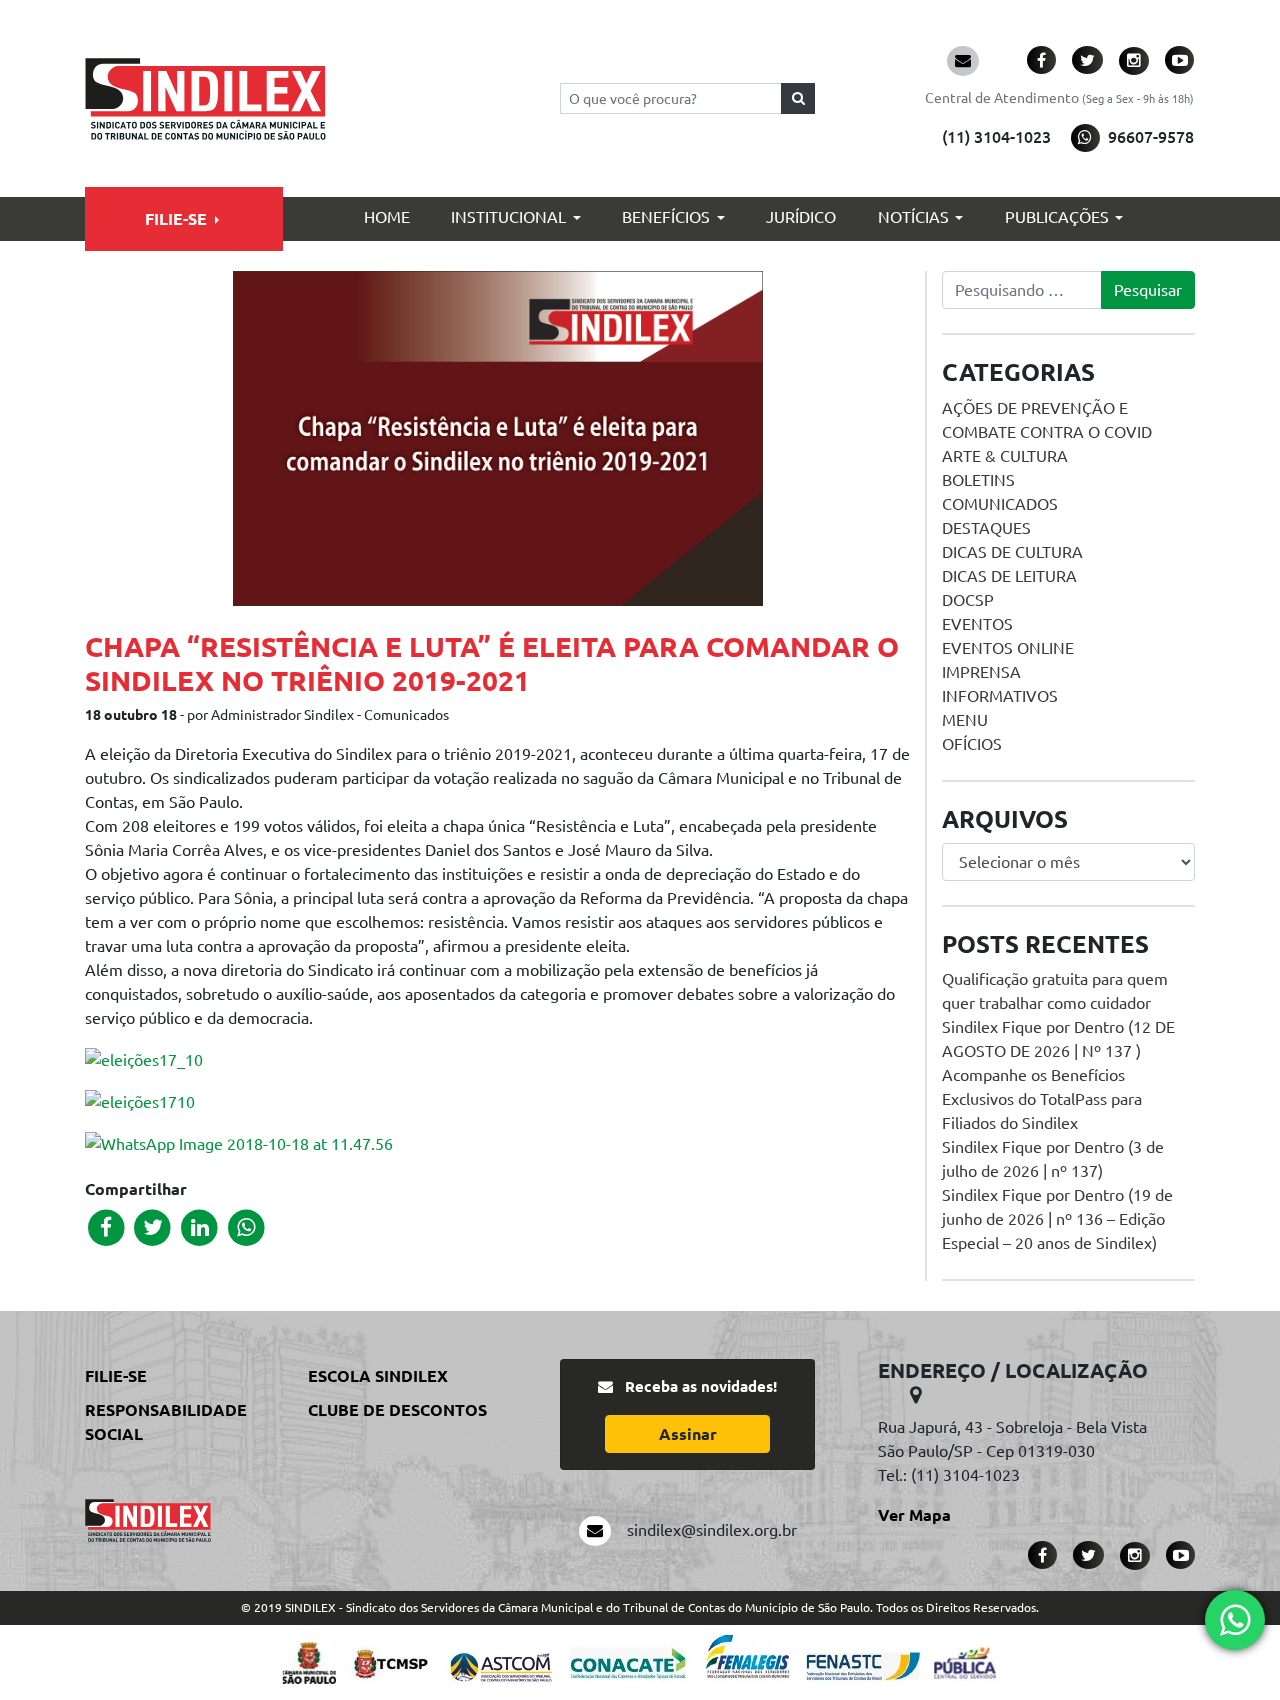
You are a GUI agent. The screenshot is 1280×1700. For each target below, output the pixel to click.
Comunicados (1000, 504)
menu (965, 720)
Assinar (688, 1434)
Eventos (977, 624)
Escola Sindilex (378, 1376)
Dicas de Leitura (1009, 576)
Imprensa (981, 672)
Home (387, 217)
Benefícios (666, 217)
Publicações (1057, 217)
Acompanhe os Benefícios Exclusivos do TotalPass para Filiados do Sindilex (1042, 1099)
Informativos (1000, 696)
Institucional (508, 217)
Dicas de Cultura (1012, 552)
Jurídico (801, 217)
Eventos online (1008, 648)
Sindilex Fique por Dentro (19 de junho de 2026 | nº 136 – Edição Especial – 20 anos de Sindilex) (1057, 1219)
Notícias (913, 217)
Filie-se (176, 219)
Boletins (978, 480)
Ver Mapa (914, 1515)
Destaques (986, 528)
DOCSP (968, 600)
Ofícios (972, 744)
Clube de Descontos (397, 1410)
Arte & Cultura (1005, 456)
